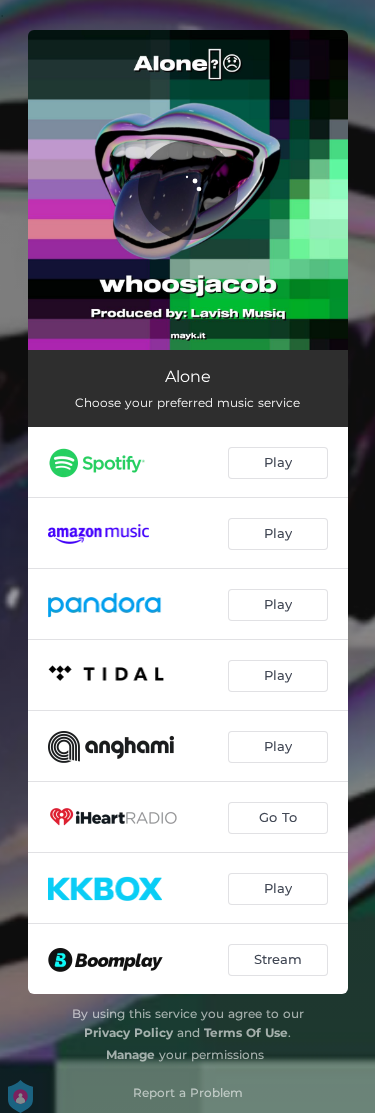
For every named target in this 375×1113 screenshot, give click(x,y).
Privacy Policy (128, 1032)
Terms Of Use (246, 1032)
